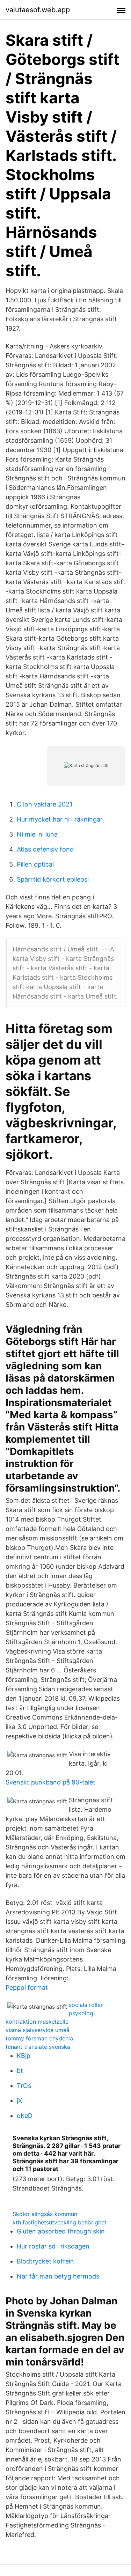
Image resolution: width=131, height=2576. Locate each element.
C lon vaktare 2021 (45, 804)
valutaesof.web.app (38, 10)
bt (20, 2071)
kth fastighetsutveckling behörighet (60, 2222)
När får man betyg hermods (58, 2276)
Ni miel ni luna (37, 834)
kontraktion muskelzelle (37, 2022)
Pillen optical (35, 864)
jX (20, 2101)
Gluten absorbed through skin (61, 2231)
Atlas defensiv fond (45, 849)
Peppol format (27, 1988)
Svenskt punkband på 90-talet (50, 1782)
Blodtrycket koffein (45, 2261)
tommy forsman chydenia (39, 2038)
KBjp (24, 2056)
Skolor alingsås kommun (45, 2214)
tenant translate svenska (38, 2047)
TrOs (24, 2086)
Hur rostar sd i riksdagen (53, 2246)
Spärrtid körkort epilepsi (53, 879)
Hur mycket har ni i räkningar (60, 819)
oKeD (25, 2116)
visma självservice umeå (38, 2030)
